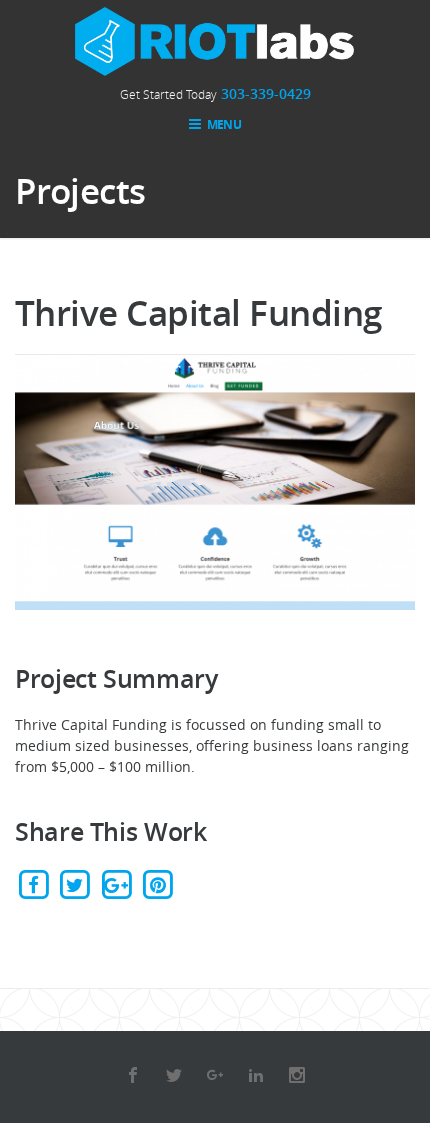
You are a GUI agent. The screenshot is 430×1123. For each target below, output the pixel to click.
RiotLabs (215, 41)
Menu (222, 124)
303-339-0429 (266, 93)
